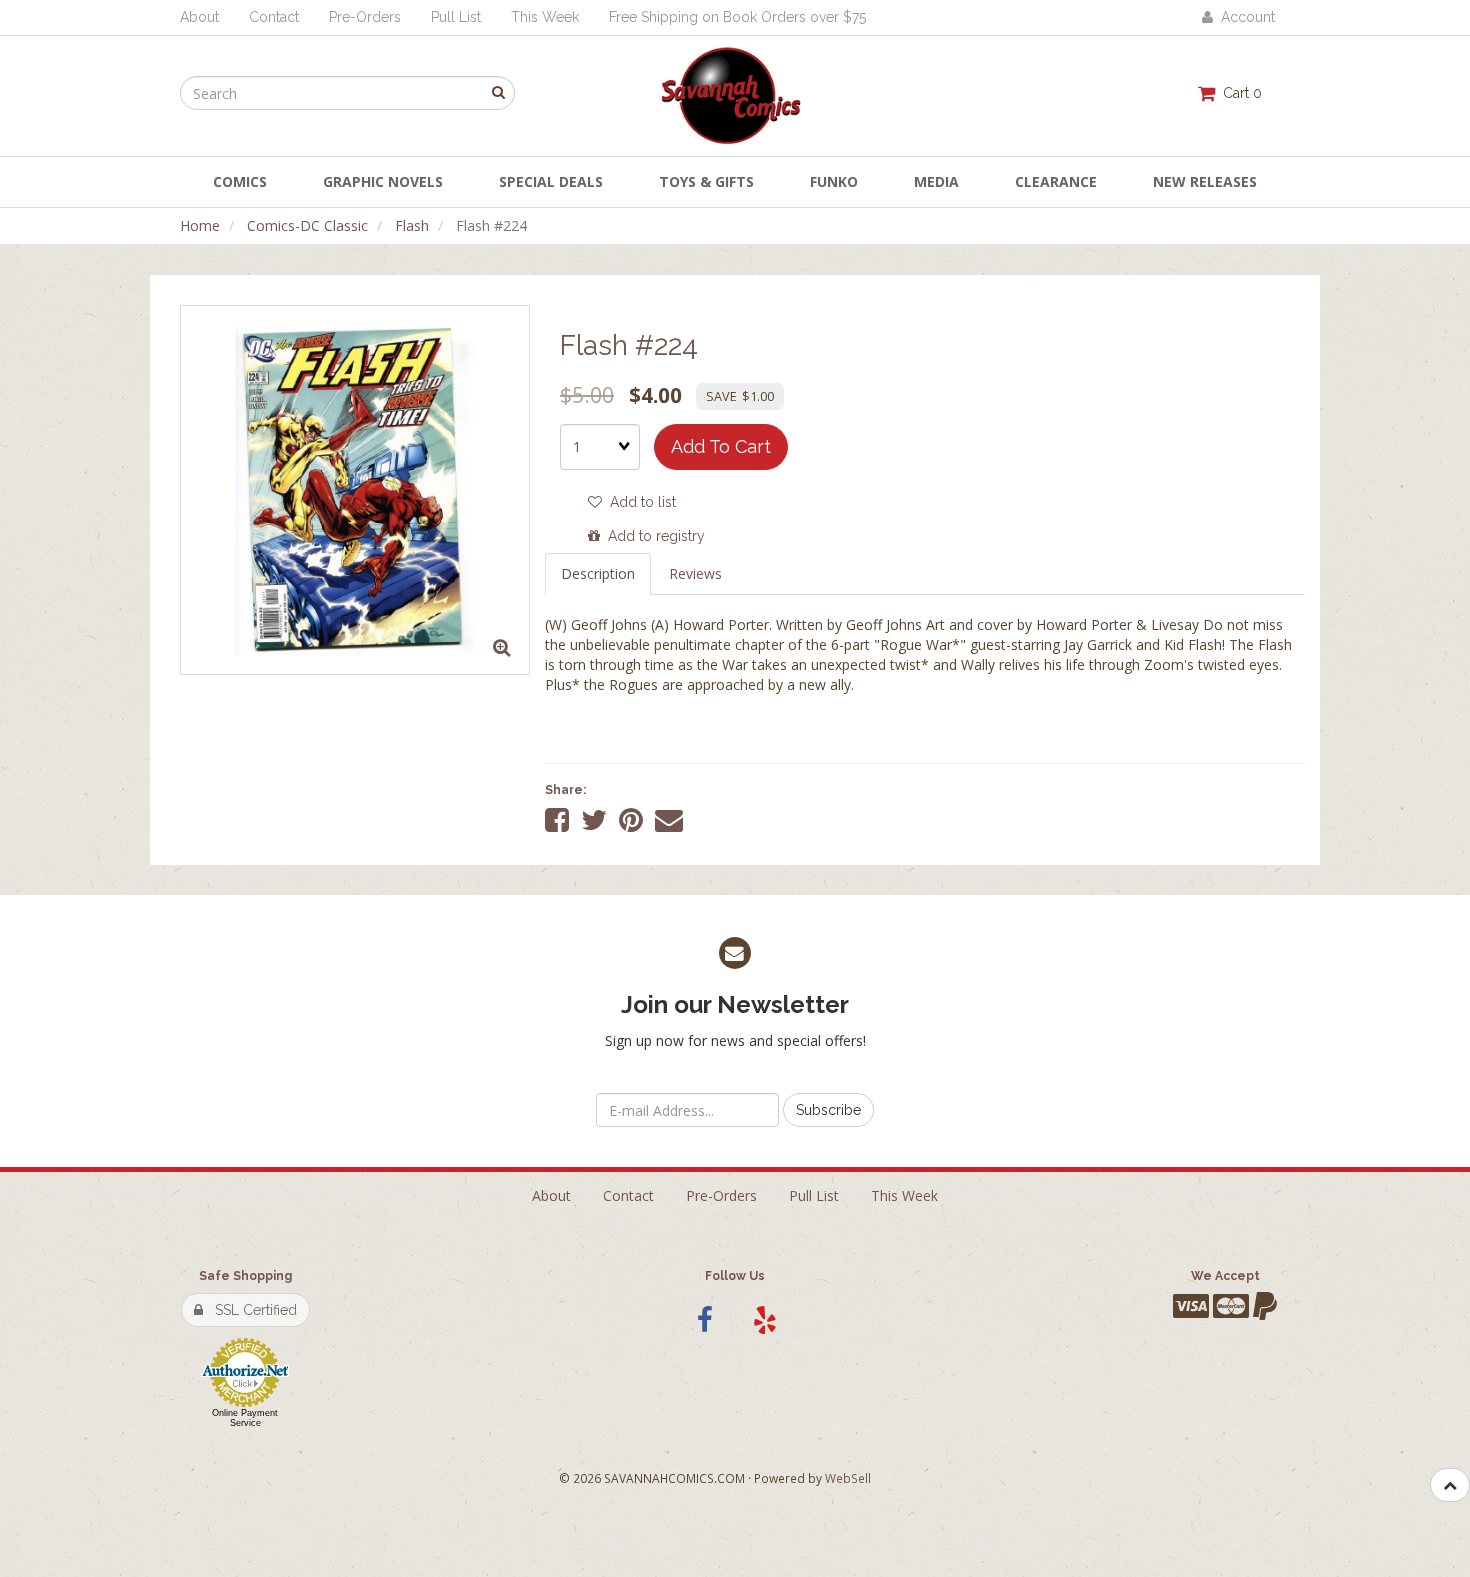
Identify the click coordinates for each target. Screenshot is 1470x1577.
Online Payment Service (245, 1418)
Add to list (639, 502)
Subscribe (828, 1110)
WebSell (848, 1478)
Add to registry (652, 536)
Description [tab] (598, 573)
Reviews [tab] (695, 573)
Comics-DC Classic (307, 225)
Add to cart (721, 446)
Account (1244, 17)
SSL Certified (250, 1310)
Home (200, 225)
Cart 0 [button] (1238, 93)
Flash (412, 225)
